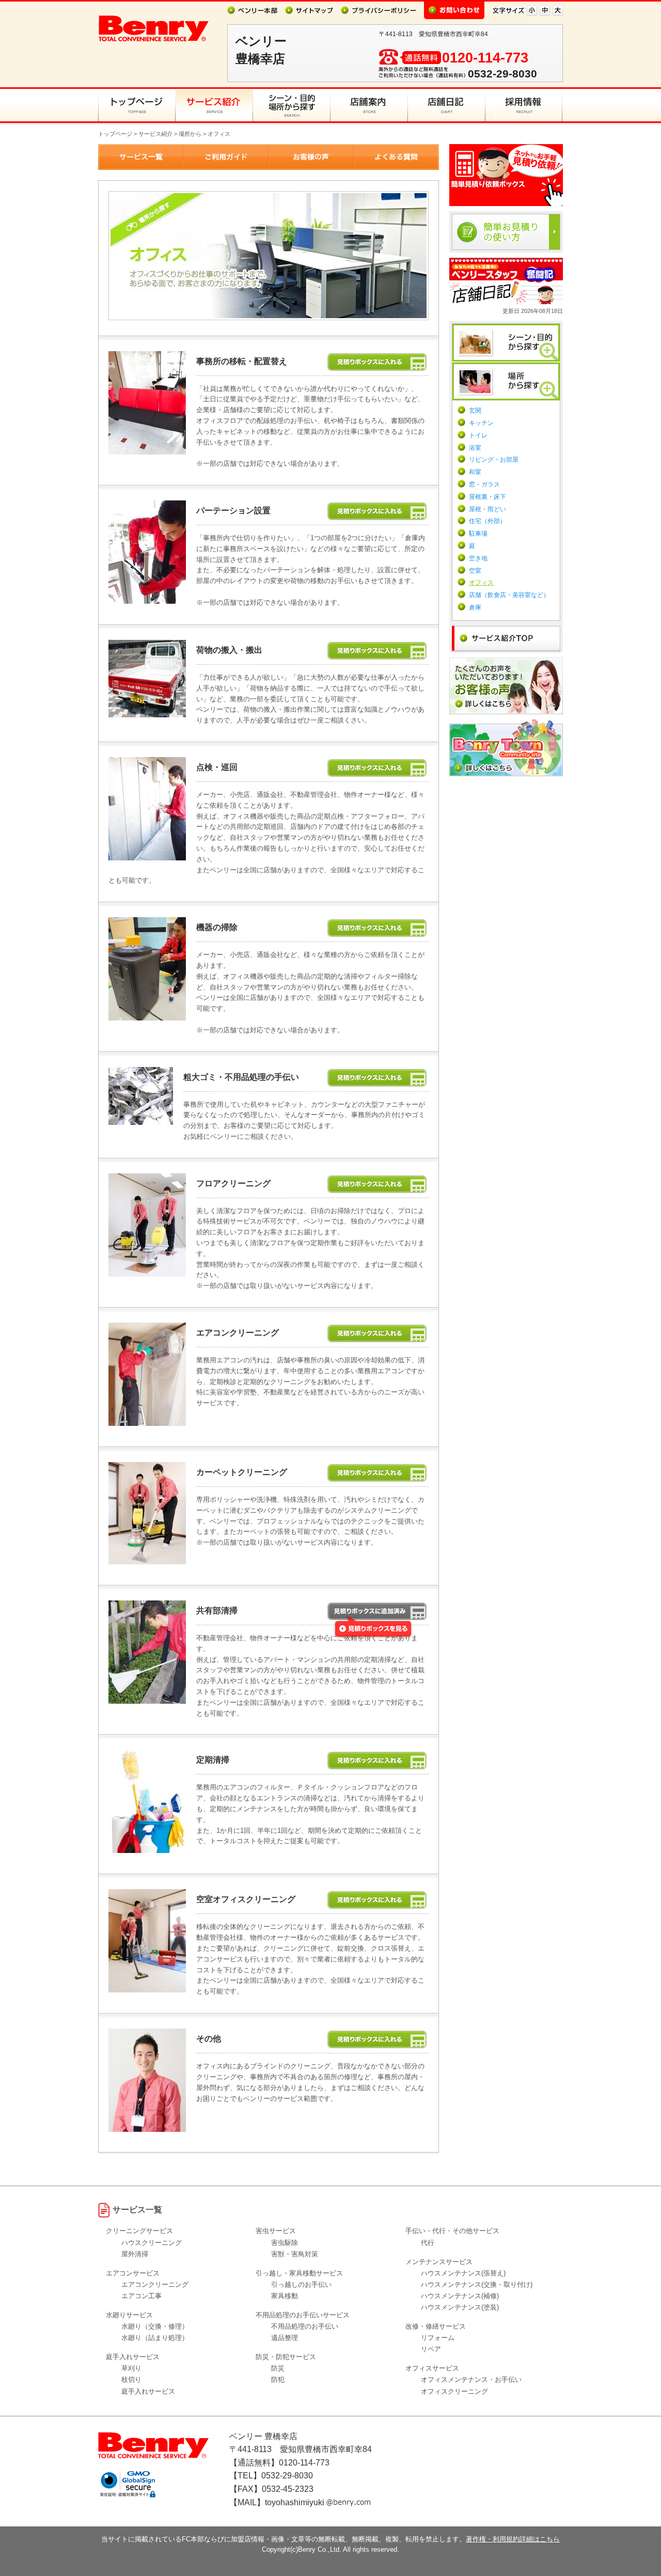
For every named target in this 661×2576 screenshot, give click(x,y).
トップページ (115, 134)
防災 (278, 2368)
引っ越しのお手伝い (301, 2284)
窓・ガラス (484, 484)
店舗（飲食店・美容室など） (509, 595)
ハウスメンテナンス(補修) (460, 2296)
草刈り (131, 2368)
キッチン (481, 423)
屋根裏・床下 (487, 497)
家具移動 (285, 2296)
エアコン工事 (141, 2296)
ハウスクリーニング (152, 2243)
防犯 (278, 2379)
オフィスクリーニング (454, 2391)
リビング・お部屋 (494, 460)
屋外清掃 (135, 2254)
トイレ (478, 435)
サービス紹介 (155, 134)
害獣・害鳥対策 (295, 2254)
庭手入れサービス (148, 2391)
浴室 (475, 448)
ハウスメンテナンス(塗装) (460, 2307)
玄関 (475, 411)
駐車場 (478, 533)
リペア (431, 2349)
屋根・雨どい (487, 509)
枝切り (131, 2379)
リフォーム (438, 2338)
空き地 (478, 558)
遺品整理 (285, 2338)
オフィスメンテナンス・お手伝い (471, 2379)
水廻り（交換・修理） (155, 2326)
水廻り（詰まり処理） (155, 2338)
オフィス (481, 583)
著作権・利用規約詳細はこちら (513, 2539)
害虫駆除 (285, 2243)
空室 (475, 571)
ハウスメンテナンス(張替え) (463, 2273)
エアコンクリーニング (155, 2284)
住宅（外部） (487, 521)
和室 (475, 472)
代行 (428, 2243)
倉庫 (475, 607)
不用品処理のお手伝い (305, 2326)
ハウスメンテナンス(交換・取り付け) (477, 2284)
